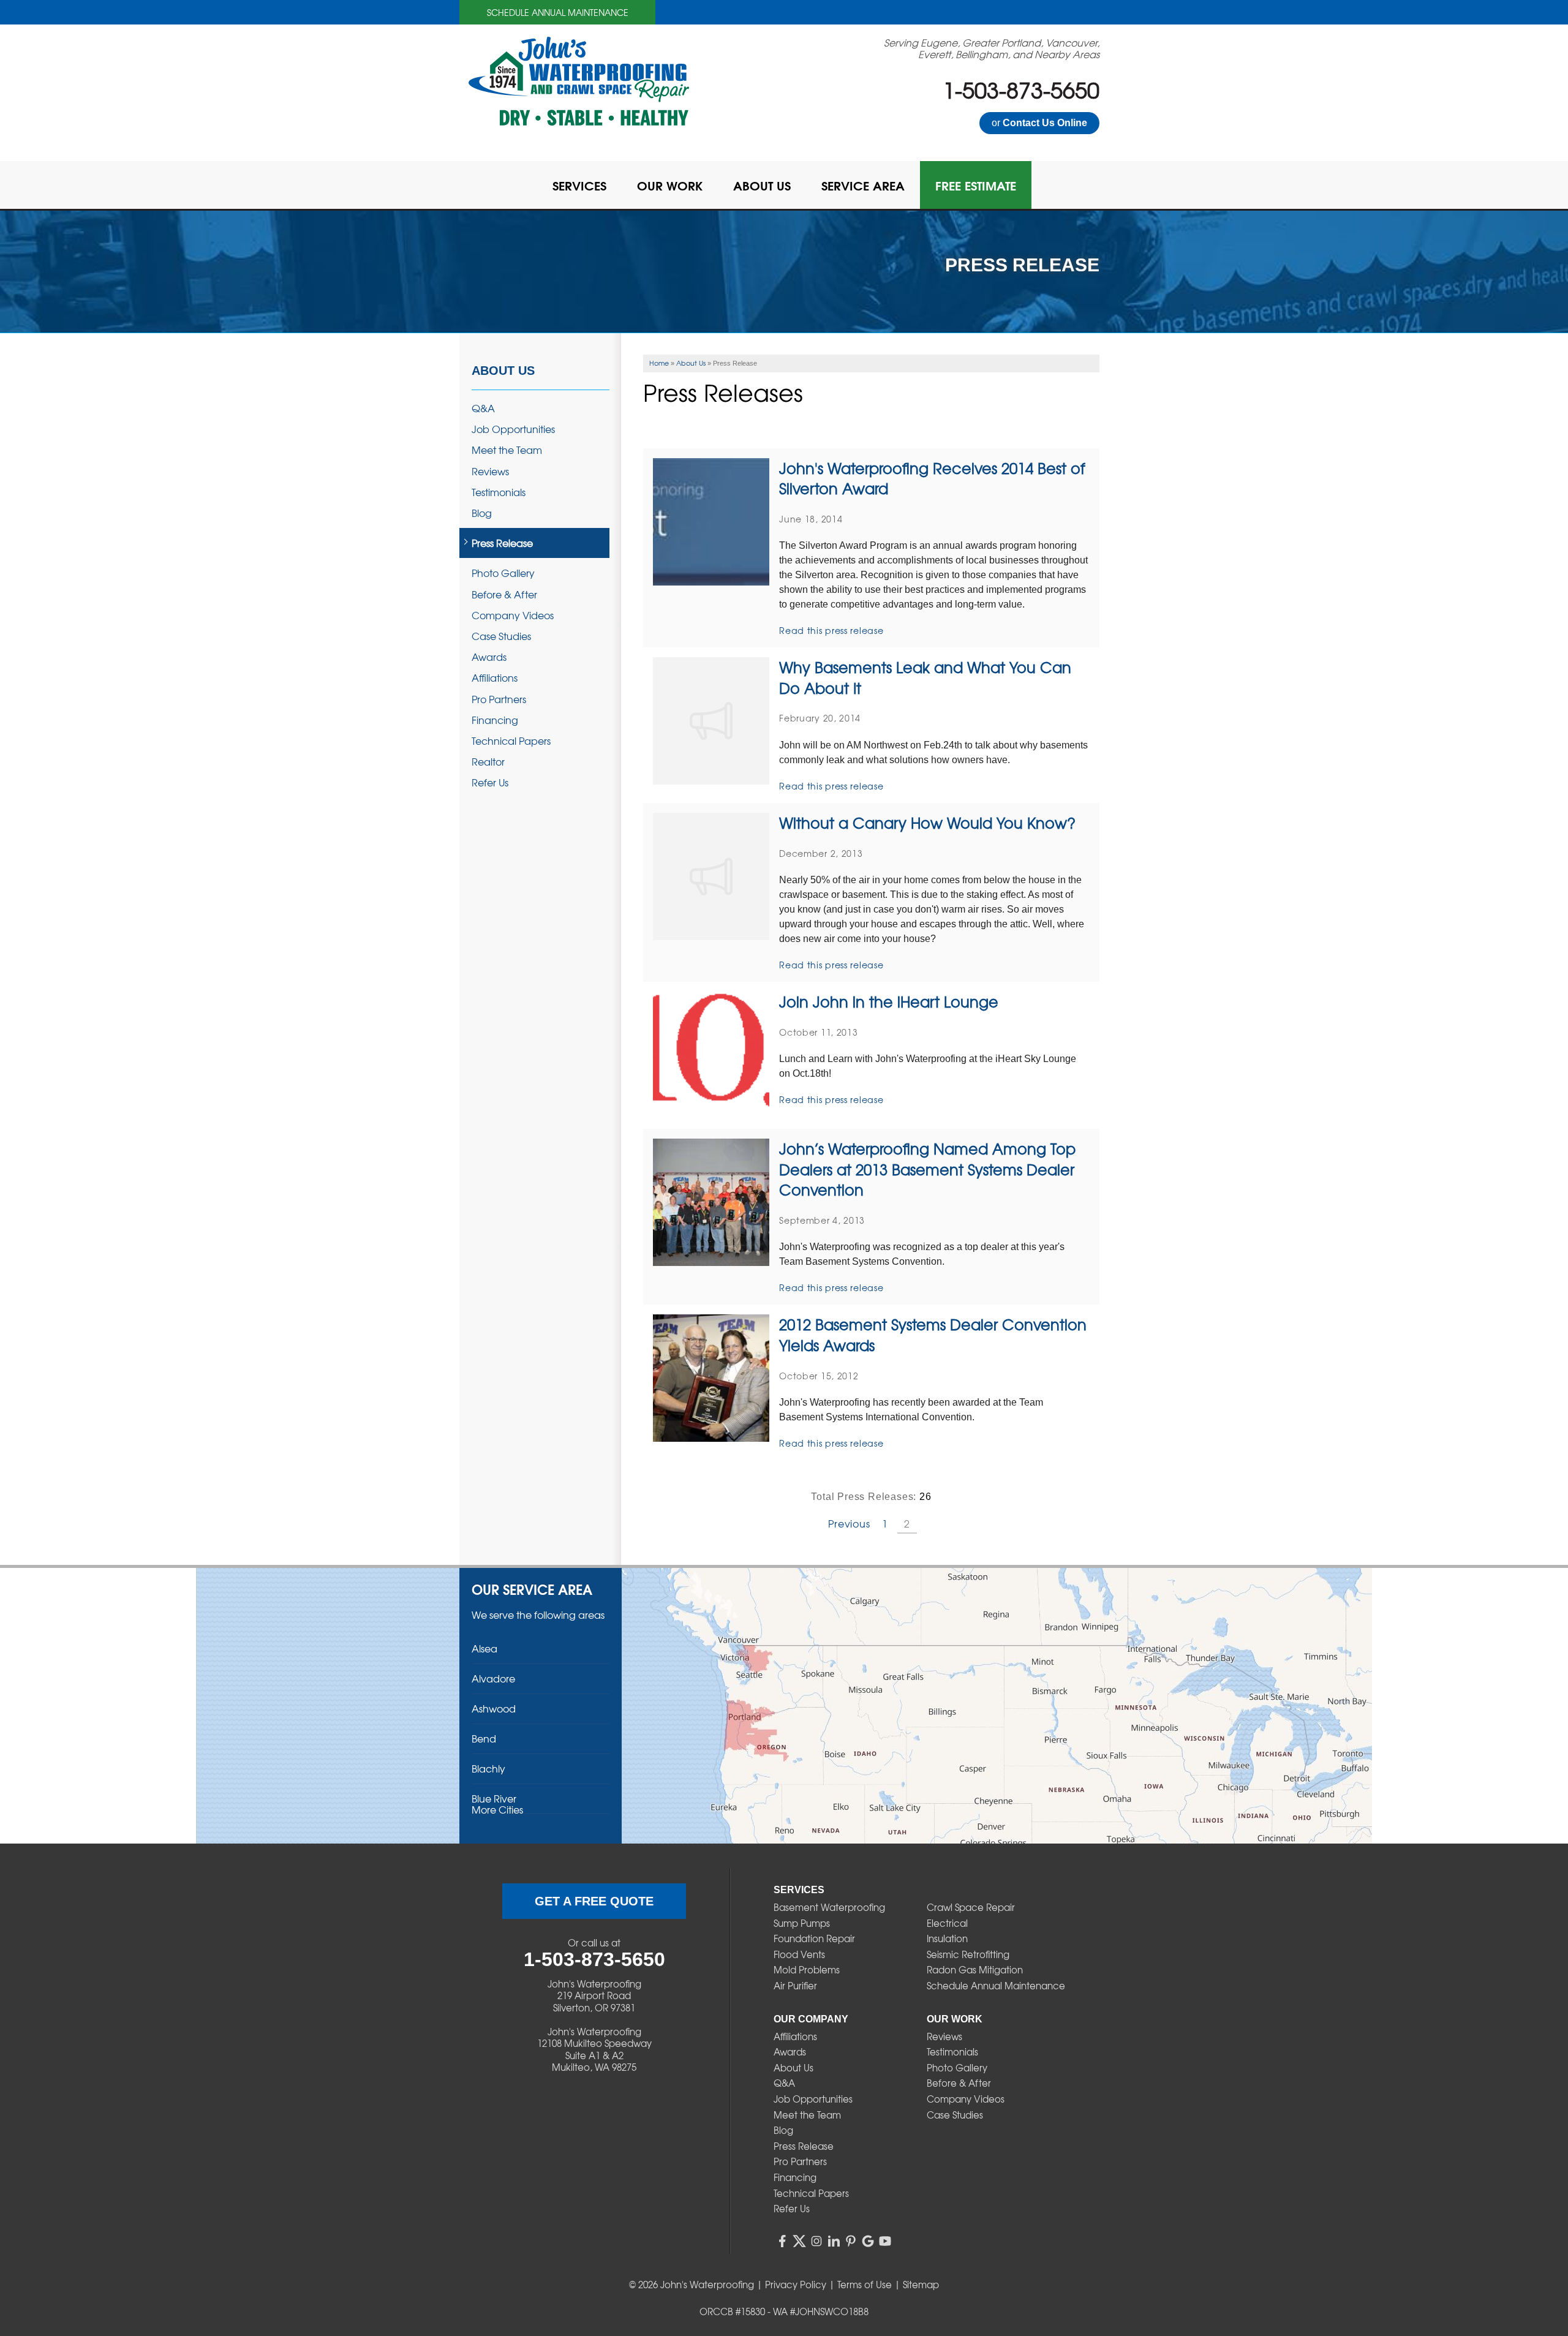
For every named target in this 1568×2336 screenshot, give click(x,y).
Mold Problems (807, 1970)
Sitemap (921, 2285)
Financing (495, 720)
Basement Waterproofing (829, 1907)
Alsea (484, 1648)
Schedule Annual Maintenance (558, 12)
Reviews (490, 471)
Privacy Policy (796, 2285)
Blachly (488, 1768)
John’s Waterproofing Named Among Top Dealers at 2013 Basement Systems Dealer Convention (927, 1169)
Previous (849, 1523)
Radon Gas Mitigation (975, 1970)
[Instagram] (816, 2241)
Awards (489, 657)
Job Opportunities (513, 429)
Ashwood (494, 1708)
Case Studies (501, 636)
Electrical (947, 1923)
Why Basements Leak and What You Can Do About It (925, 677)
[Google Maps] (868, 2241)
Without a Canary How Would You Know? (927, 823)
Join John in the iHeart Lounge (889, 1001)
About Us (503, 371)
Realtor (488, 762)
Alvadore (493, 1678)
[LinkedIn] (834, 2241)
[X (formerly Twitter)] (799, 2241)
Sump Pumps (802, 1923)
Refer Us (490, 782)
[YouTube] (885, 2241)
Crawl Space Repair (971, 1907)
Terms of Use (865, 2285)
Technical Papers (511, 741)
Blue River (494, 1798)
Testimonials (499, 492)
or (1039, 123)
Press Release (502, 543)
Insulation (947, 1939)
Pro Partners (499, 699)
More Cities (497, 1809)
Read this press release (831, 630)
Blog (482, 513)
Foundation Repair (814, 1939)
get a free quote (594, 1901)
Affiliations (495, 678)
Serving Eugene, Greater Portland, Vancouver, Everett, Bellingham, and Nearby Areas (992, 48)
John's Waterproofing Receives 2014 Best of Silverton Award (932, 478)
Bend (484, 1738)
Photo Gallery (503, 573)
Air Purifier (795, 1986)
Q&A (483, 408)
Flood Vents (799, 1954)
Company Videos (513, 615)
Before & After (504, 594)
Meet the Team (507, 450)
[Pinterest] (851, 2241)
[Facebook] (782, 2241)
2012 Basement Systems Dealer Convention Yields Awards (933, 1335)
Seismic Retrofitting (968, 1954)
